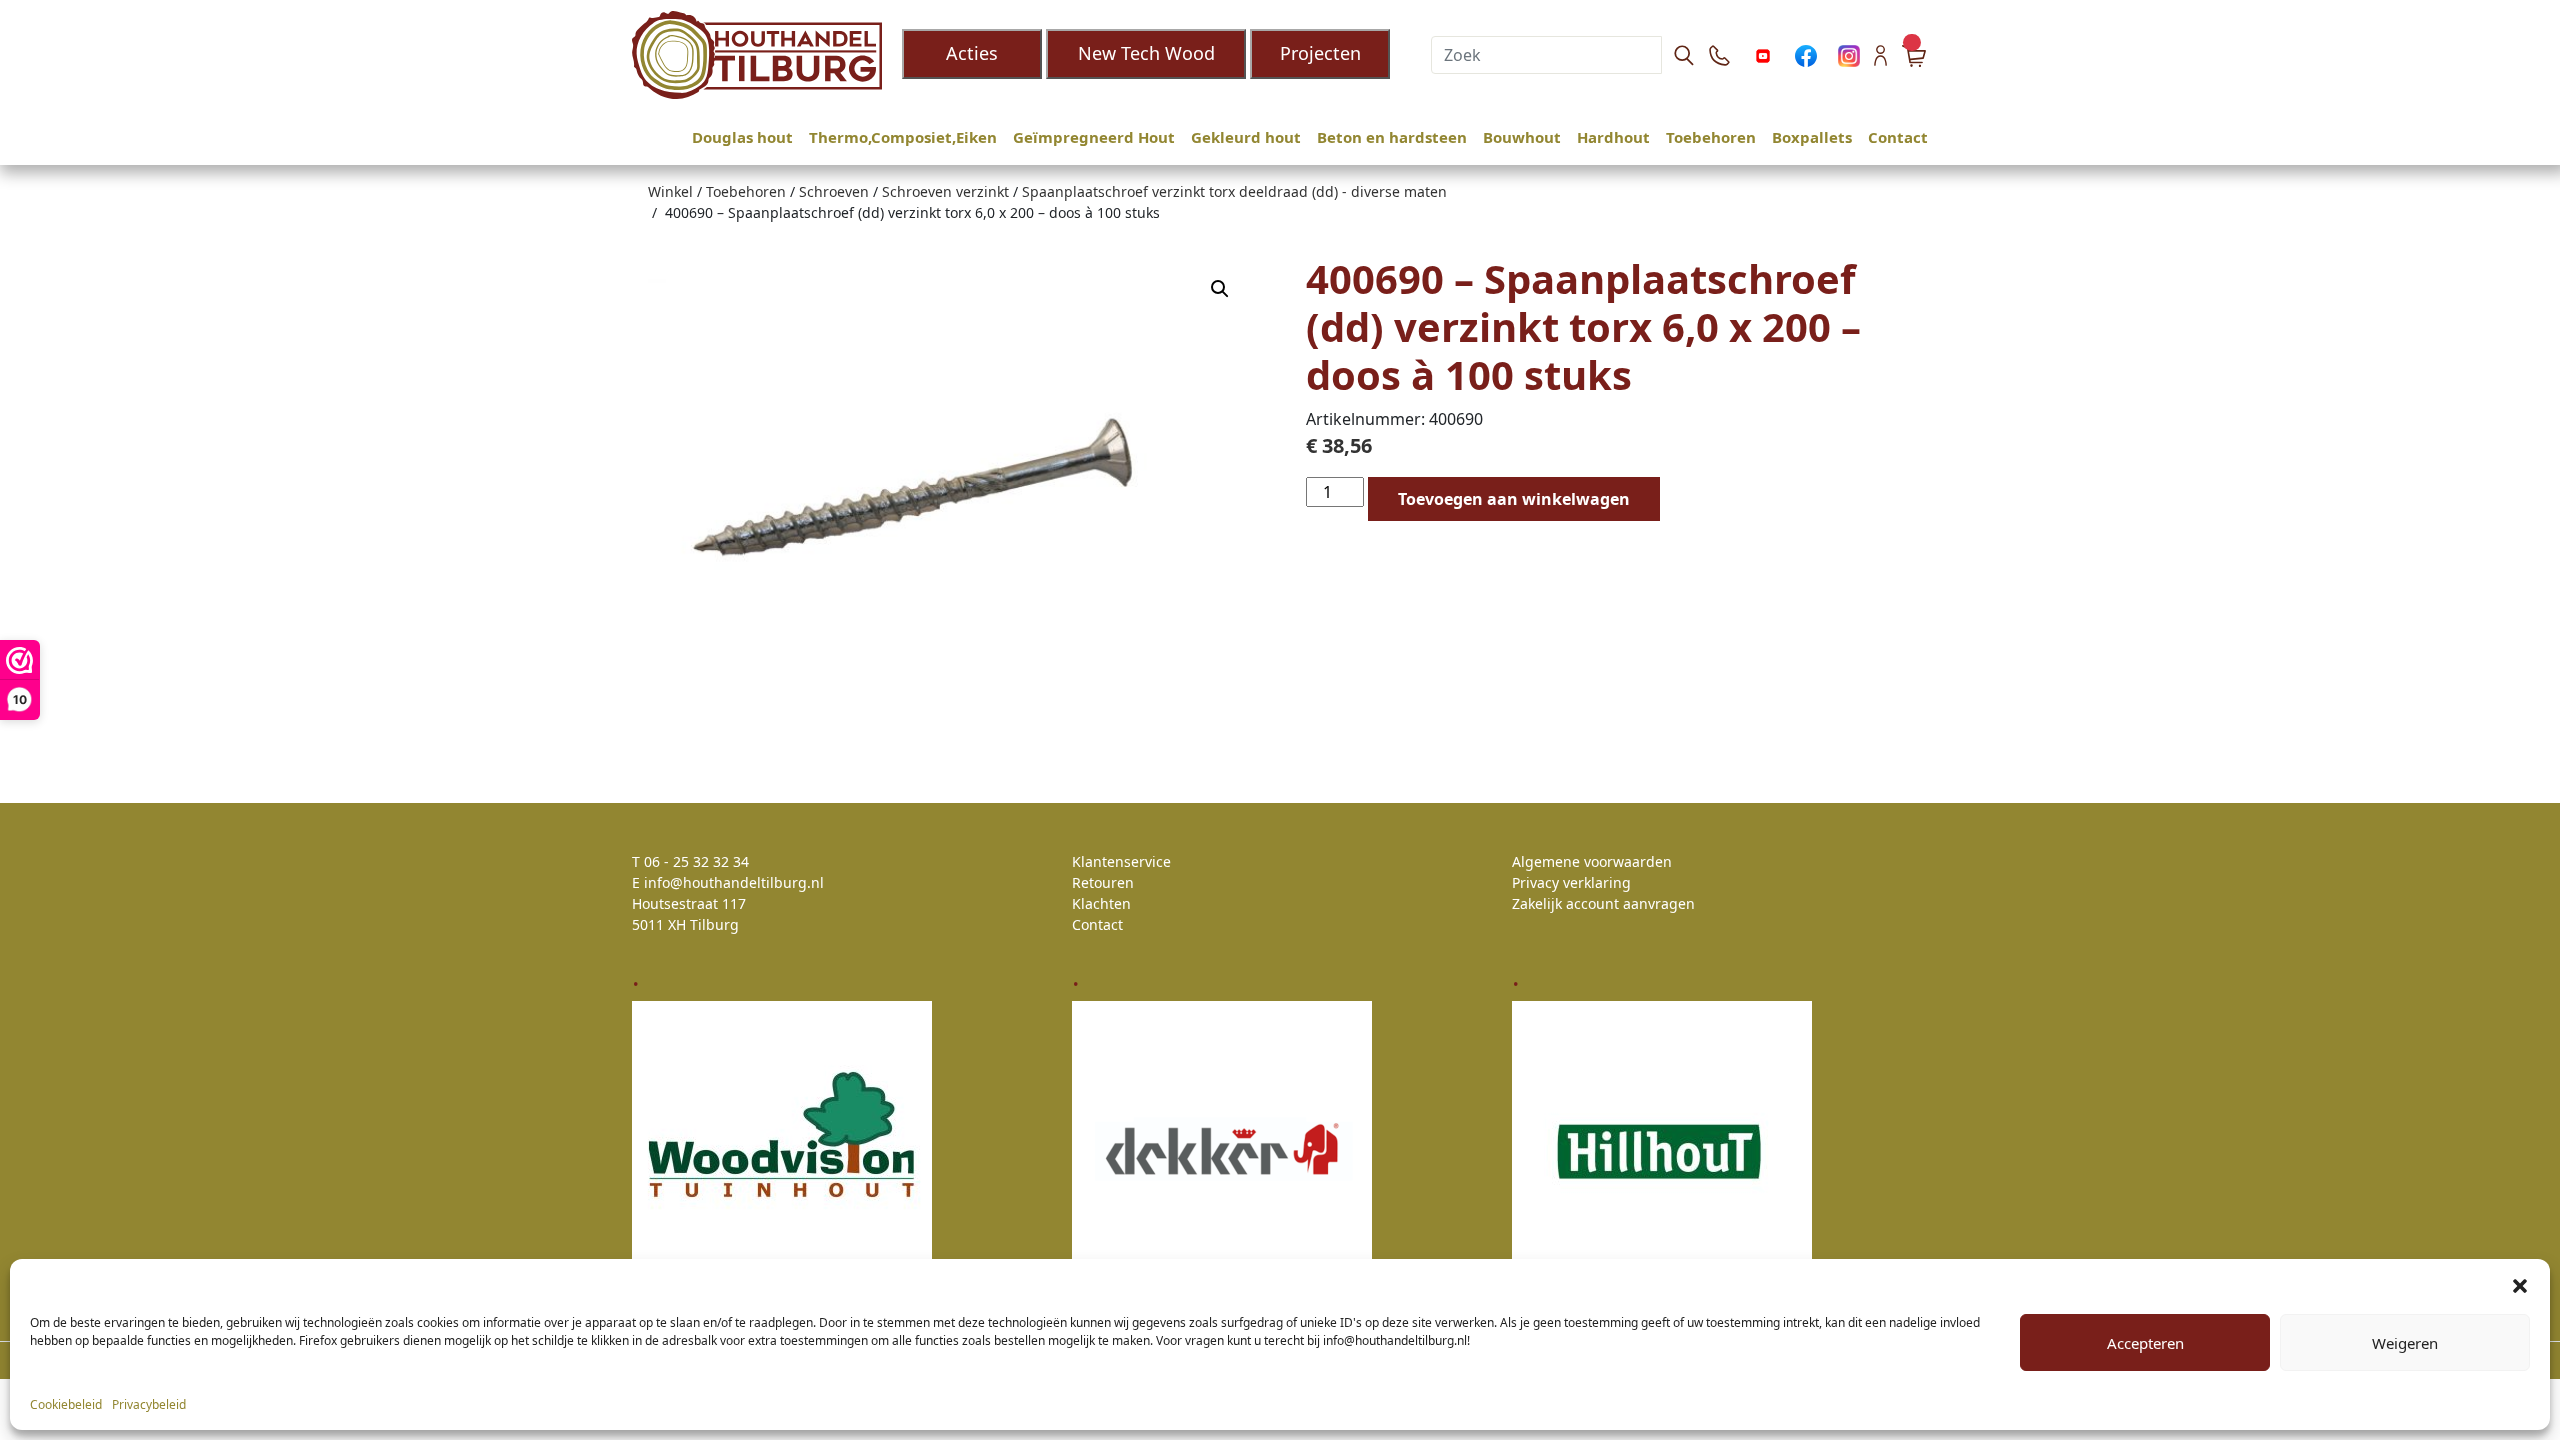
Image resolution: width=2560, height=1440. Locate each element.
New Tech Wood (1146, 53)
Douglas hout (742, 137)
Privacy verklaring (1571, 882)
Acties (972, 53)
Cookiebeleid (66, 1404)
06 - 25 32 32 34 (696, 861)
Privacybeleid (149, 1404)
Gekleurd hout (1246, 137)
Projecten (1320, 53)
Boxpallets (1812, 137)
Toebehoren (1711, 137)
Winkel (670, 191)
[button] (2520, 1284)
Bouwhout (1522, 137)
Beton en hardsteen (1392, 137)
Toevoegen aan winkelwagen (1514, 499)
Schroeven (834, 191)
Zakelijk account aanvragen (1603, 903)
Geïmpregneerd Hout (1094, 137)
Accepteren (2145, 1343)
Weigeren (2405, 1343)
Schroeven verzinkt (945, 191)
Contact (1898, 137)
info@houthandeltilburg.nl (734, 882)
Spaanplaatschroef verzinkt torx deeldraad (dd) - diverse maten (1234, 191)
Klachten (1101, 903)
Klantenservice (1121, 861)
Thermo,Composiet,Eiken (903, 137)
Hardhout (1613, 137)
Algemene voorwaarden (1592, 861)
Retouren (1103, 882)
